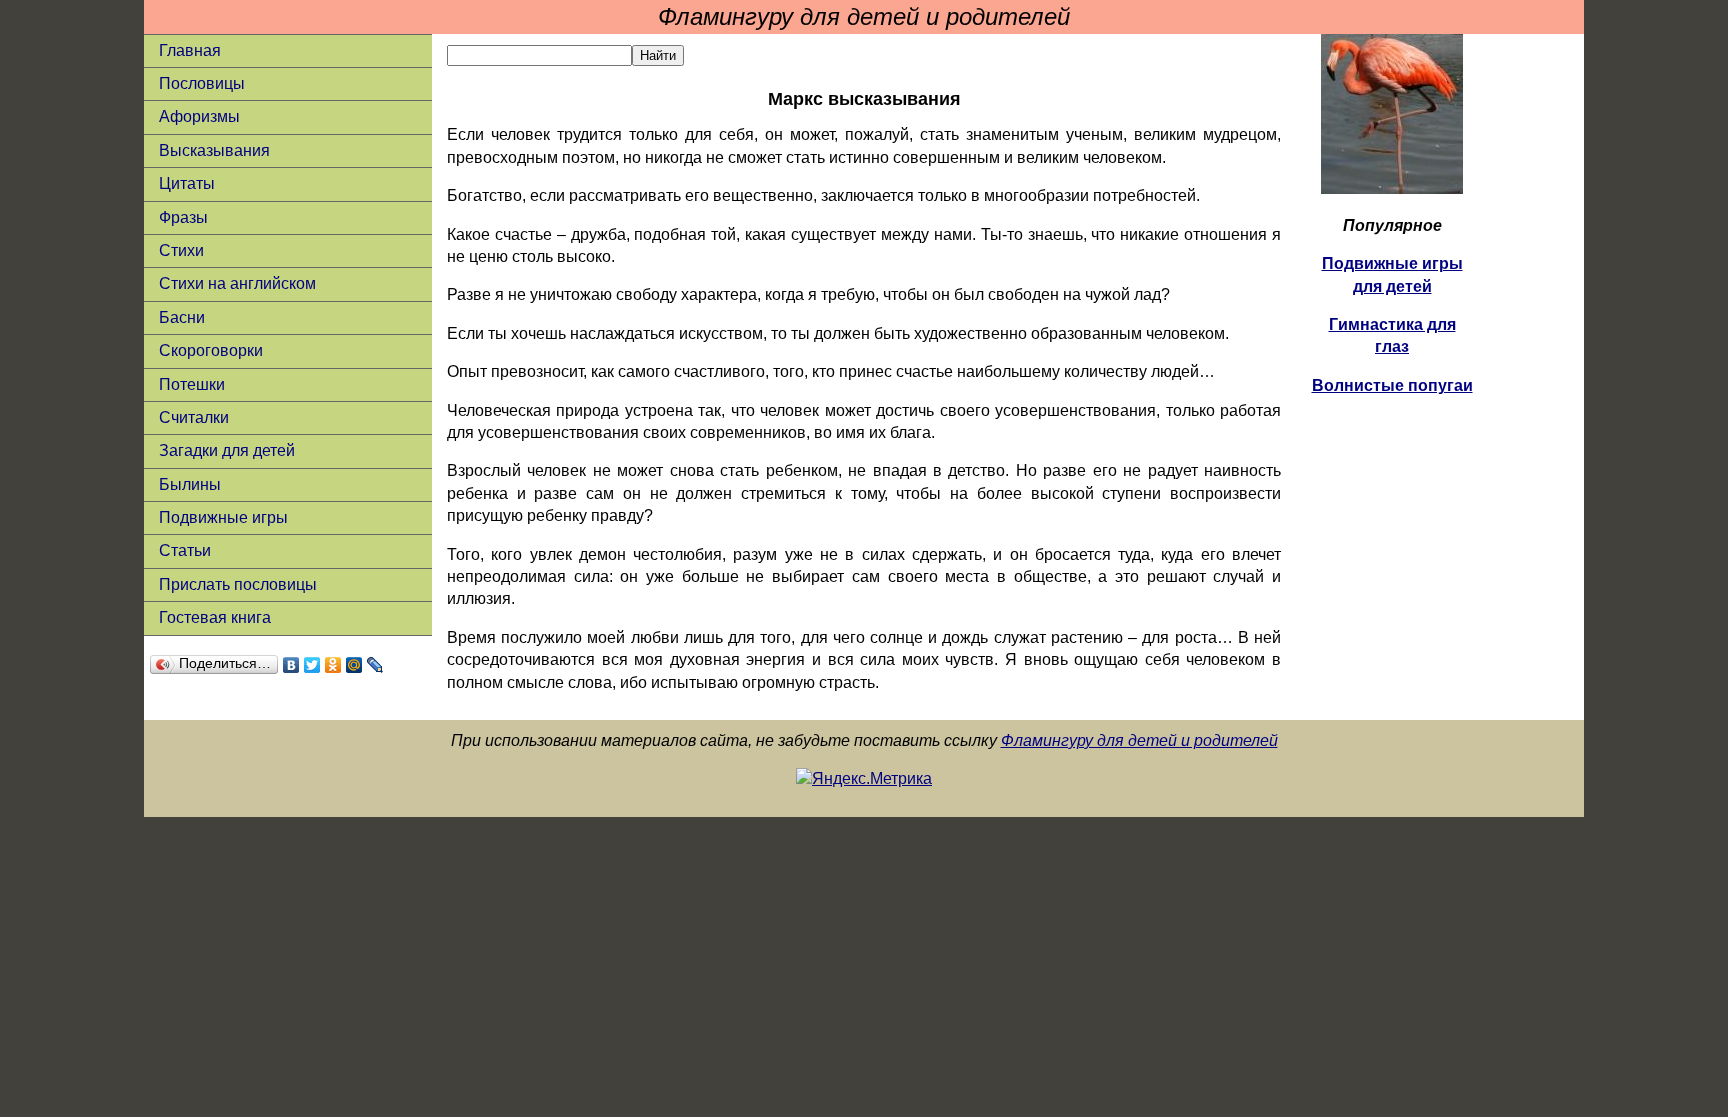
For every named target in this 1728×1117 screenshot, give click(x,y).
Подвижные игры (223, 517)
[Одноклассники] (333, 665)
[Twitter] (312, 665)
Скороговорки (211, 350)
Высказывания (214, 150)
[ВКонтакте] (291, 665)
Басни (182, 317)
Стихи (181, 250)
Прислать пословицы (238, 584)
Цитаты (187, 183)
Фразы (183, 217)
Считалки (194, 417)
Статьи (185, 550)
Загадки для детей (227, 450)
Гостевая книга (215, 617)
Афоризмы (199, 116)
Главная (190, 50)
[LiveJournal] (375, 665)
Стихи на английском (237, 283)
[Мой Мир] (354, 665)
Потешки (192, 384)
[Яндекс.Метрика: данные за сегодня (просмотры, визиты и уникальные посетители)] (864, 779)
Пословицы (202, 83)
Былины (190, 484)
